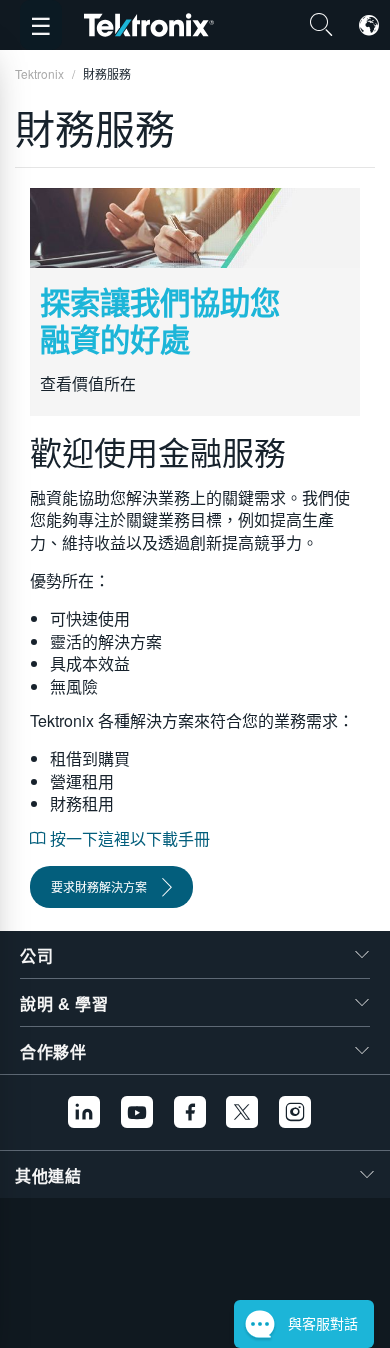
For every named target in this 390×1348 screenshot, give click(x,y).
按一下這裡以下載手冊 (128, 838)
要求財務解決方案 (99, 886)
